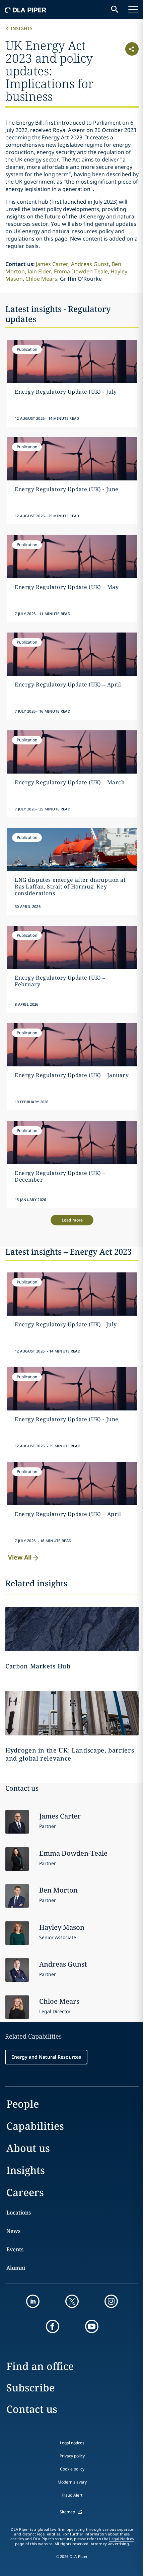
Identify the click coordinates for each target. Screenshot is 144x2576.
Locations (19, 2212)
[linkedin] (33, 2301)
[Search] (115, 9)
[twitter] (72, 2301)
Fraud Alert (72, 2495)
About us (28, 2148)
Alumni (16, 2268)
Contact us (32, 2409)
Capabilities (35, 2126)
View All (20, 1557)
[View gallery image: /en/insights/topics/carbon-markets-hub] (72, 1629)
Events (15, 2249)
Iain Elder (39, 271)
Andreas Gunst (90, 264)
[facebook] (53, 2326)
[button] (128, 70)
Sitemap (67, 2512)
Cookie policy (72, 2469)
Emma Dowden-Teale (81, 271)
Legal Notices (121, 2539)
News (13, 2231)
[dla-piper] (26, 9)
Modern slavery (72, 2482)
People (23, 2104)
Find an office (40, 2366)
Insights (22, 28)
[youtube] (92, 2326)
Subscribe (30, 2388)
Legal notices (72, 2443)
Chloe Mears (41, 279)
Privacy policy (72, 2456)
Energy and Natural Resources (46, 2057)
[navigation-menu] (133, 9)
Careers (25, 2192)
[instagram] (111, 2301)
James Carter (52, 264)
